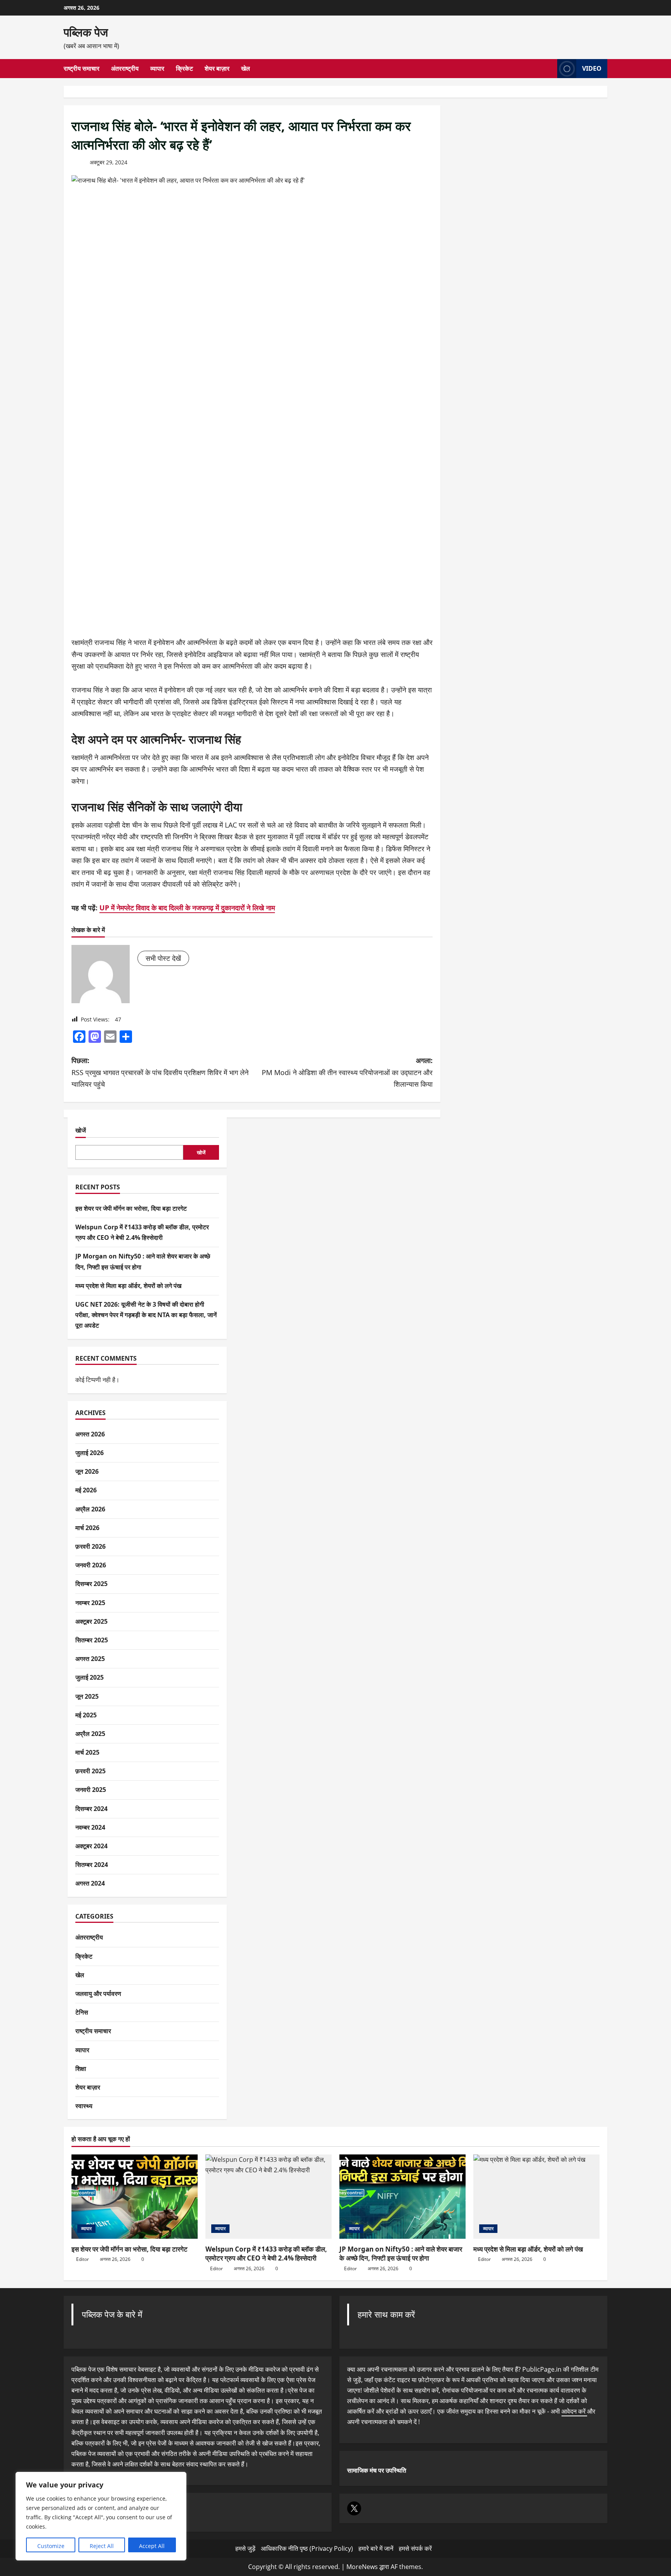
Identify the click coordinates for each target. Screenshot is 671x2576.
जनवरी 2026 (91, 1565)
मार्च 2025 (87, 1752)
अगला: (347, 1072)
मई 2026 (86, 1490)
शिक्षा (81, 2069)
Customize (51, 2546)
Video (592, 68)
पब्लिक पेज (86, 32)
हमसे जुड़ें (245, 2548)
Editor (83, 2259)
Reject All (102, 2546)
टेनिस (82, 2012)
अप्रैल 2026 (90, 1509)
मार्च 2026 (87, 1528)
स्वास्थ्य (84, 2106)
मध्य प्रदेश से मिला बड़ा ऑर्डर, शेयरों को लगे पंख (128, 1286)
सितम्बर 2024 (92, 1865)
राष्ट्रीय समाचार (82, 68)
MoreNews (362, 2567)
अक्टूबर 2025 (91, 1621)
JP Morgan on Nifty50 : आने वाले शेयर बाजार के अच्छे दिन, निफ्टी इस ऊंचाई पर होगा (401, 2254)
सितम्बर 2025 (92, 1640)
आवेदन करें (574, 2411)
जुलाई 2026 (90, 1453)
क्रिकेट (184, 68)
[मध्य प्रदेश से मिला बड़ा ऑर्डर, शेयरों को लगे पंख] (536, 2197)
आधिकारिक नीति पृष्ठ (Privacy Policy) (307, 2548)
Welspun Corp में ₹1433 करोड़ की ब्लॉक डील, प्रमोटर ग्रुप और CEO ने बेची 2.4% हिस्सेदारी (266, 2254)
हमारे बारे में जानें (376, 2548)
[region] (101, 2516)
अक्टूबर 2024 (91, 1846)
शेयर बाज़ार (217, 68)
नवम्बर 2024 (90, 1827)
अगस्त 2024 (90, 1884)
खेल (246, 68)
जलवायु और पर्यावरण (98, 1994)
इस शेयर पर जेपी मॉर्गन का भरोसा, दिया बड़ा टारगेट (131, 1208)
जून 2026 (87, 1471)
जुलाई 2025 (90, 1678)
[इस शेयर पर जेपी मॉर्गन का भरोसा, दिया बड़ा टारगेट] (135, 2197)
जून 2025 (87, 1696)
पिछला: (160, 1072)
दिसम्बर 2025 (91, 1584)
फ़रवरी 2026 (90, 1546)
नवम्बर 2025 (90, 1603)
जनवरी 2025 (91, 1790)
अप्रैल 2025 (90, 1734)
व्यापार (157, 68)
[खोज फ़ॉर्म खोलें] (549, 69)
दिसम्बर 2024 (91, 1809)
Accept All (152, 2546)
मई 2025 (86, 1715)
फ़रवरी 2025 (90, 1771)
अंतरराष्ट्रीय (125, 68)
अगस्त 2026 (90, 1434)
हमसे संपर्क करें (415, 2548)
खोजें (81, 1130)
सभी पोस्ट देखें (163, 958)
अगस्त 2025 (90, 1659)
